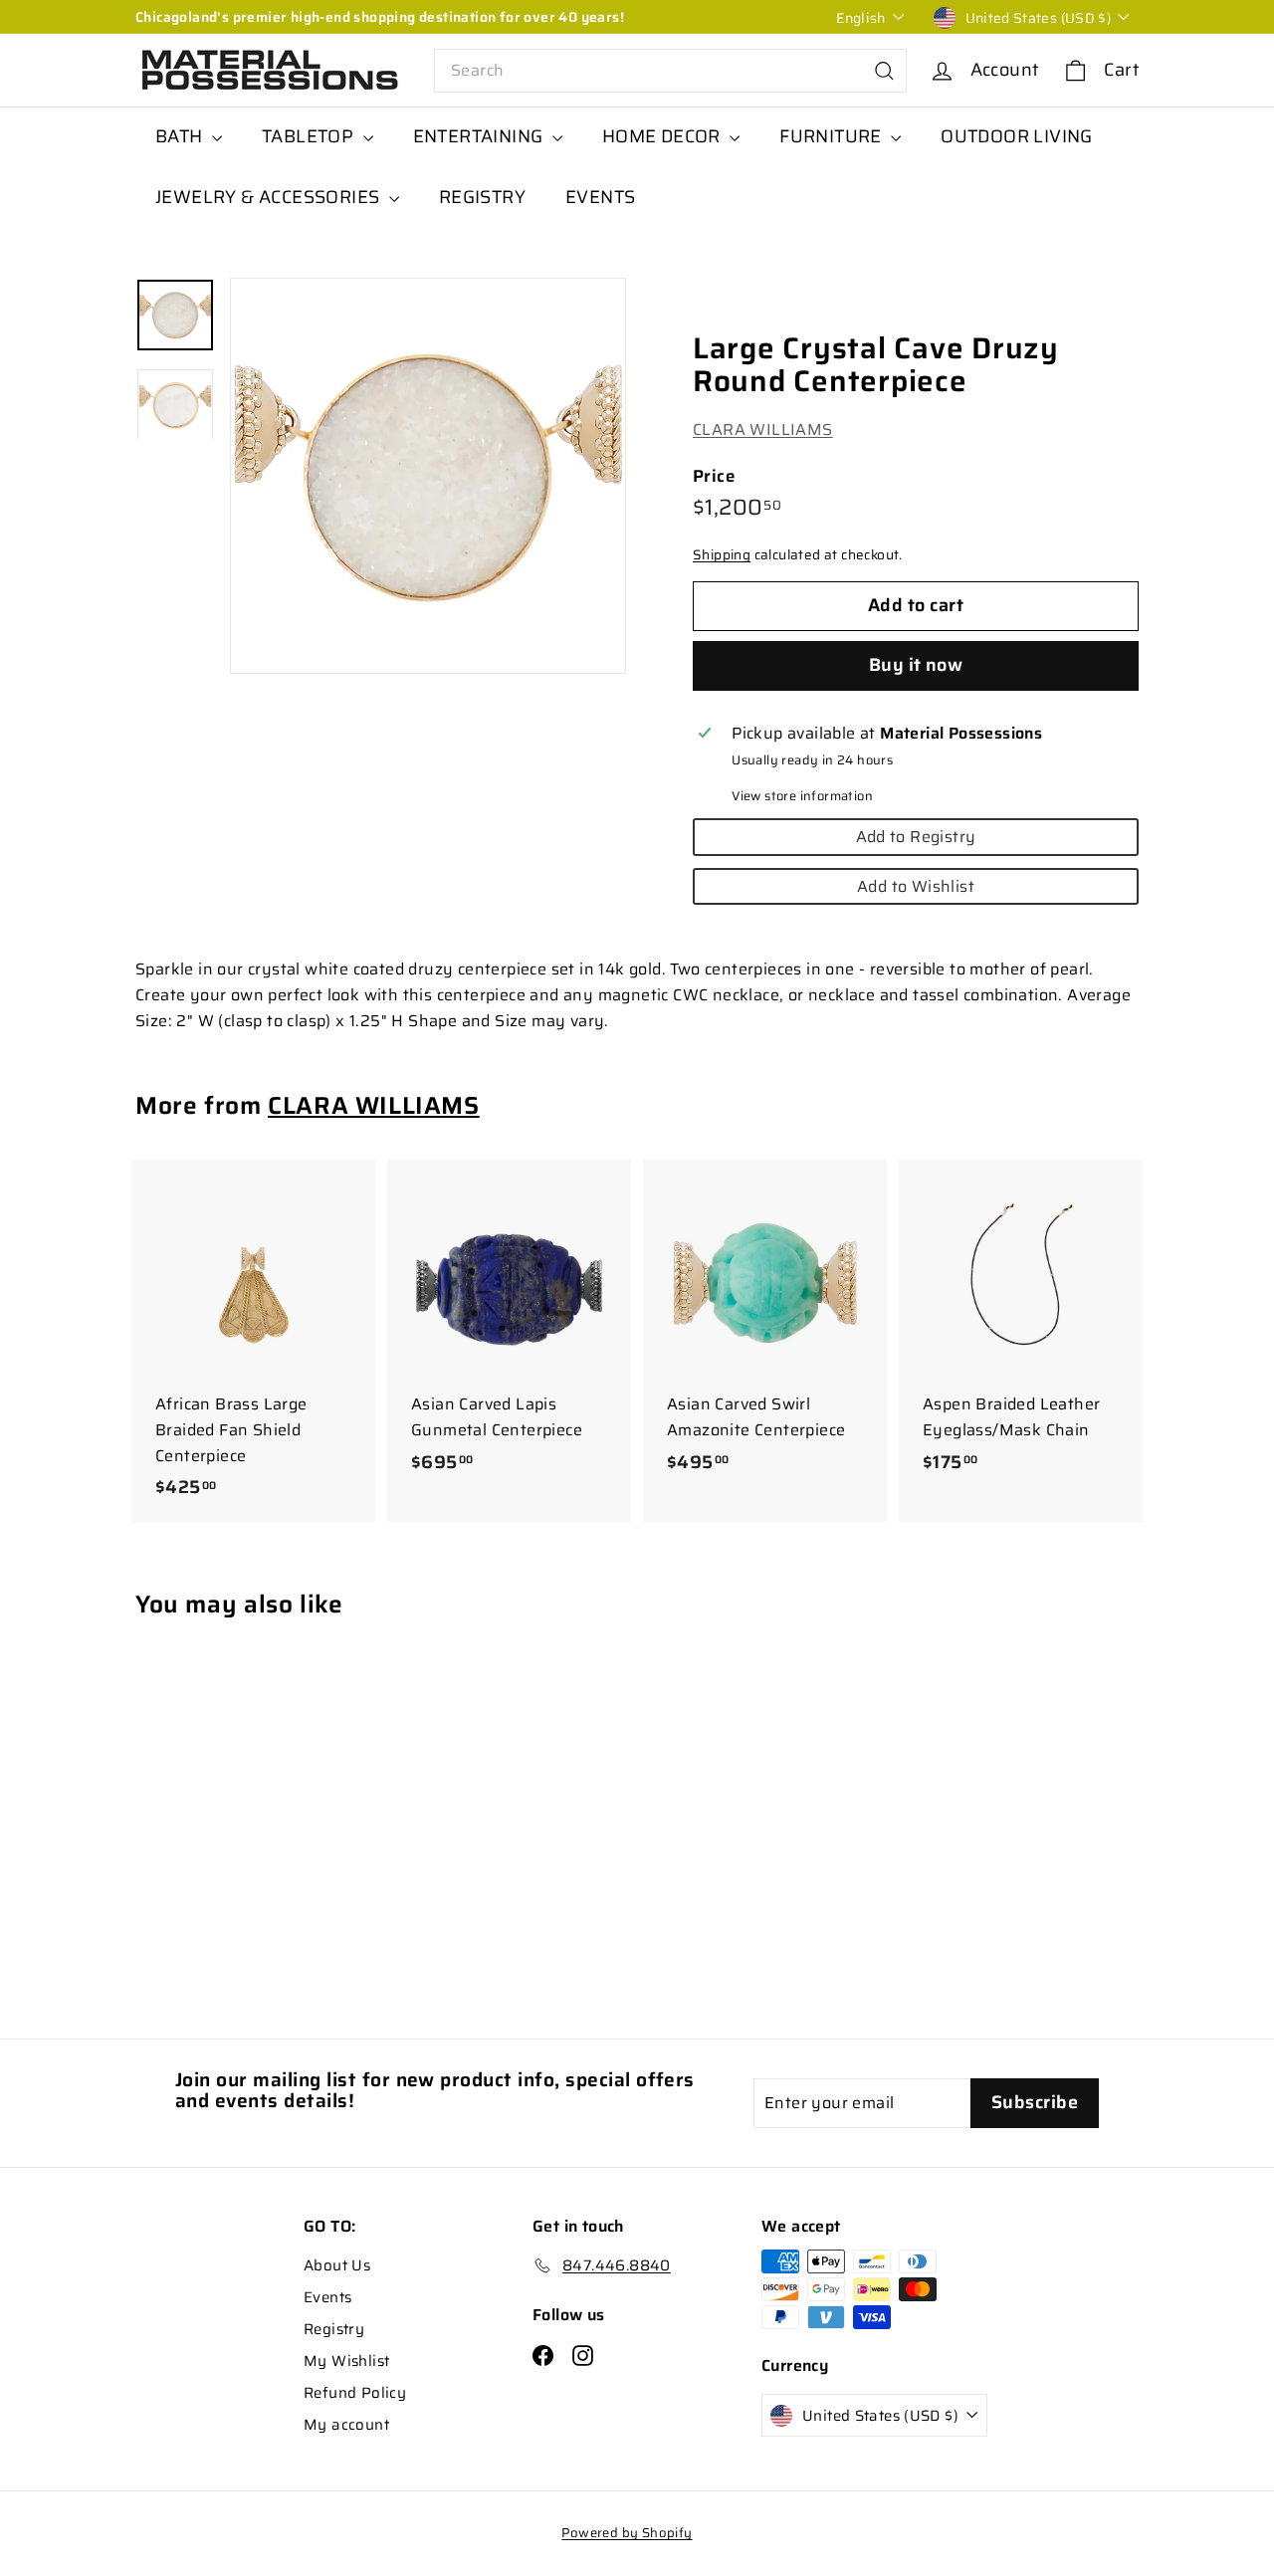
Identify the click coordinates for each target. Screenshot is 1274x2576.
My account (346, 2425)
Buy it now (916, 665)
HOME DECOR (663, 136)
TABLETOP (310, 136)
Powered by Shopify (627, 2533)
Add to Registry (916, 837)
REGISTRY (482, 197)
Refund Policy (355, 2393)
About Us (337, 2265)
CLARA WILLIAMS (763, 430)
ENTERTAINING (480, 136)
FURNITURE (833, 136)
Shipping (722, 556)
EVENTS (600, 197)
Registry (334, 2329)
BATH (181, 136)
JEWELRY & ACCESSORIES (270, 197)
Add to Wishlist (916, 886)
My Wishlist (346, 2361)
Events (327, 2297)
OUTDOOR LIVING (1017, 136)
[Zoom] (428, 476)
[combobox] (670, 71)
